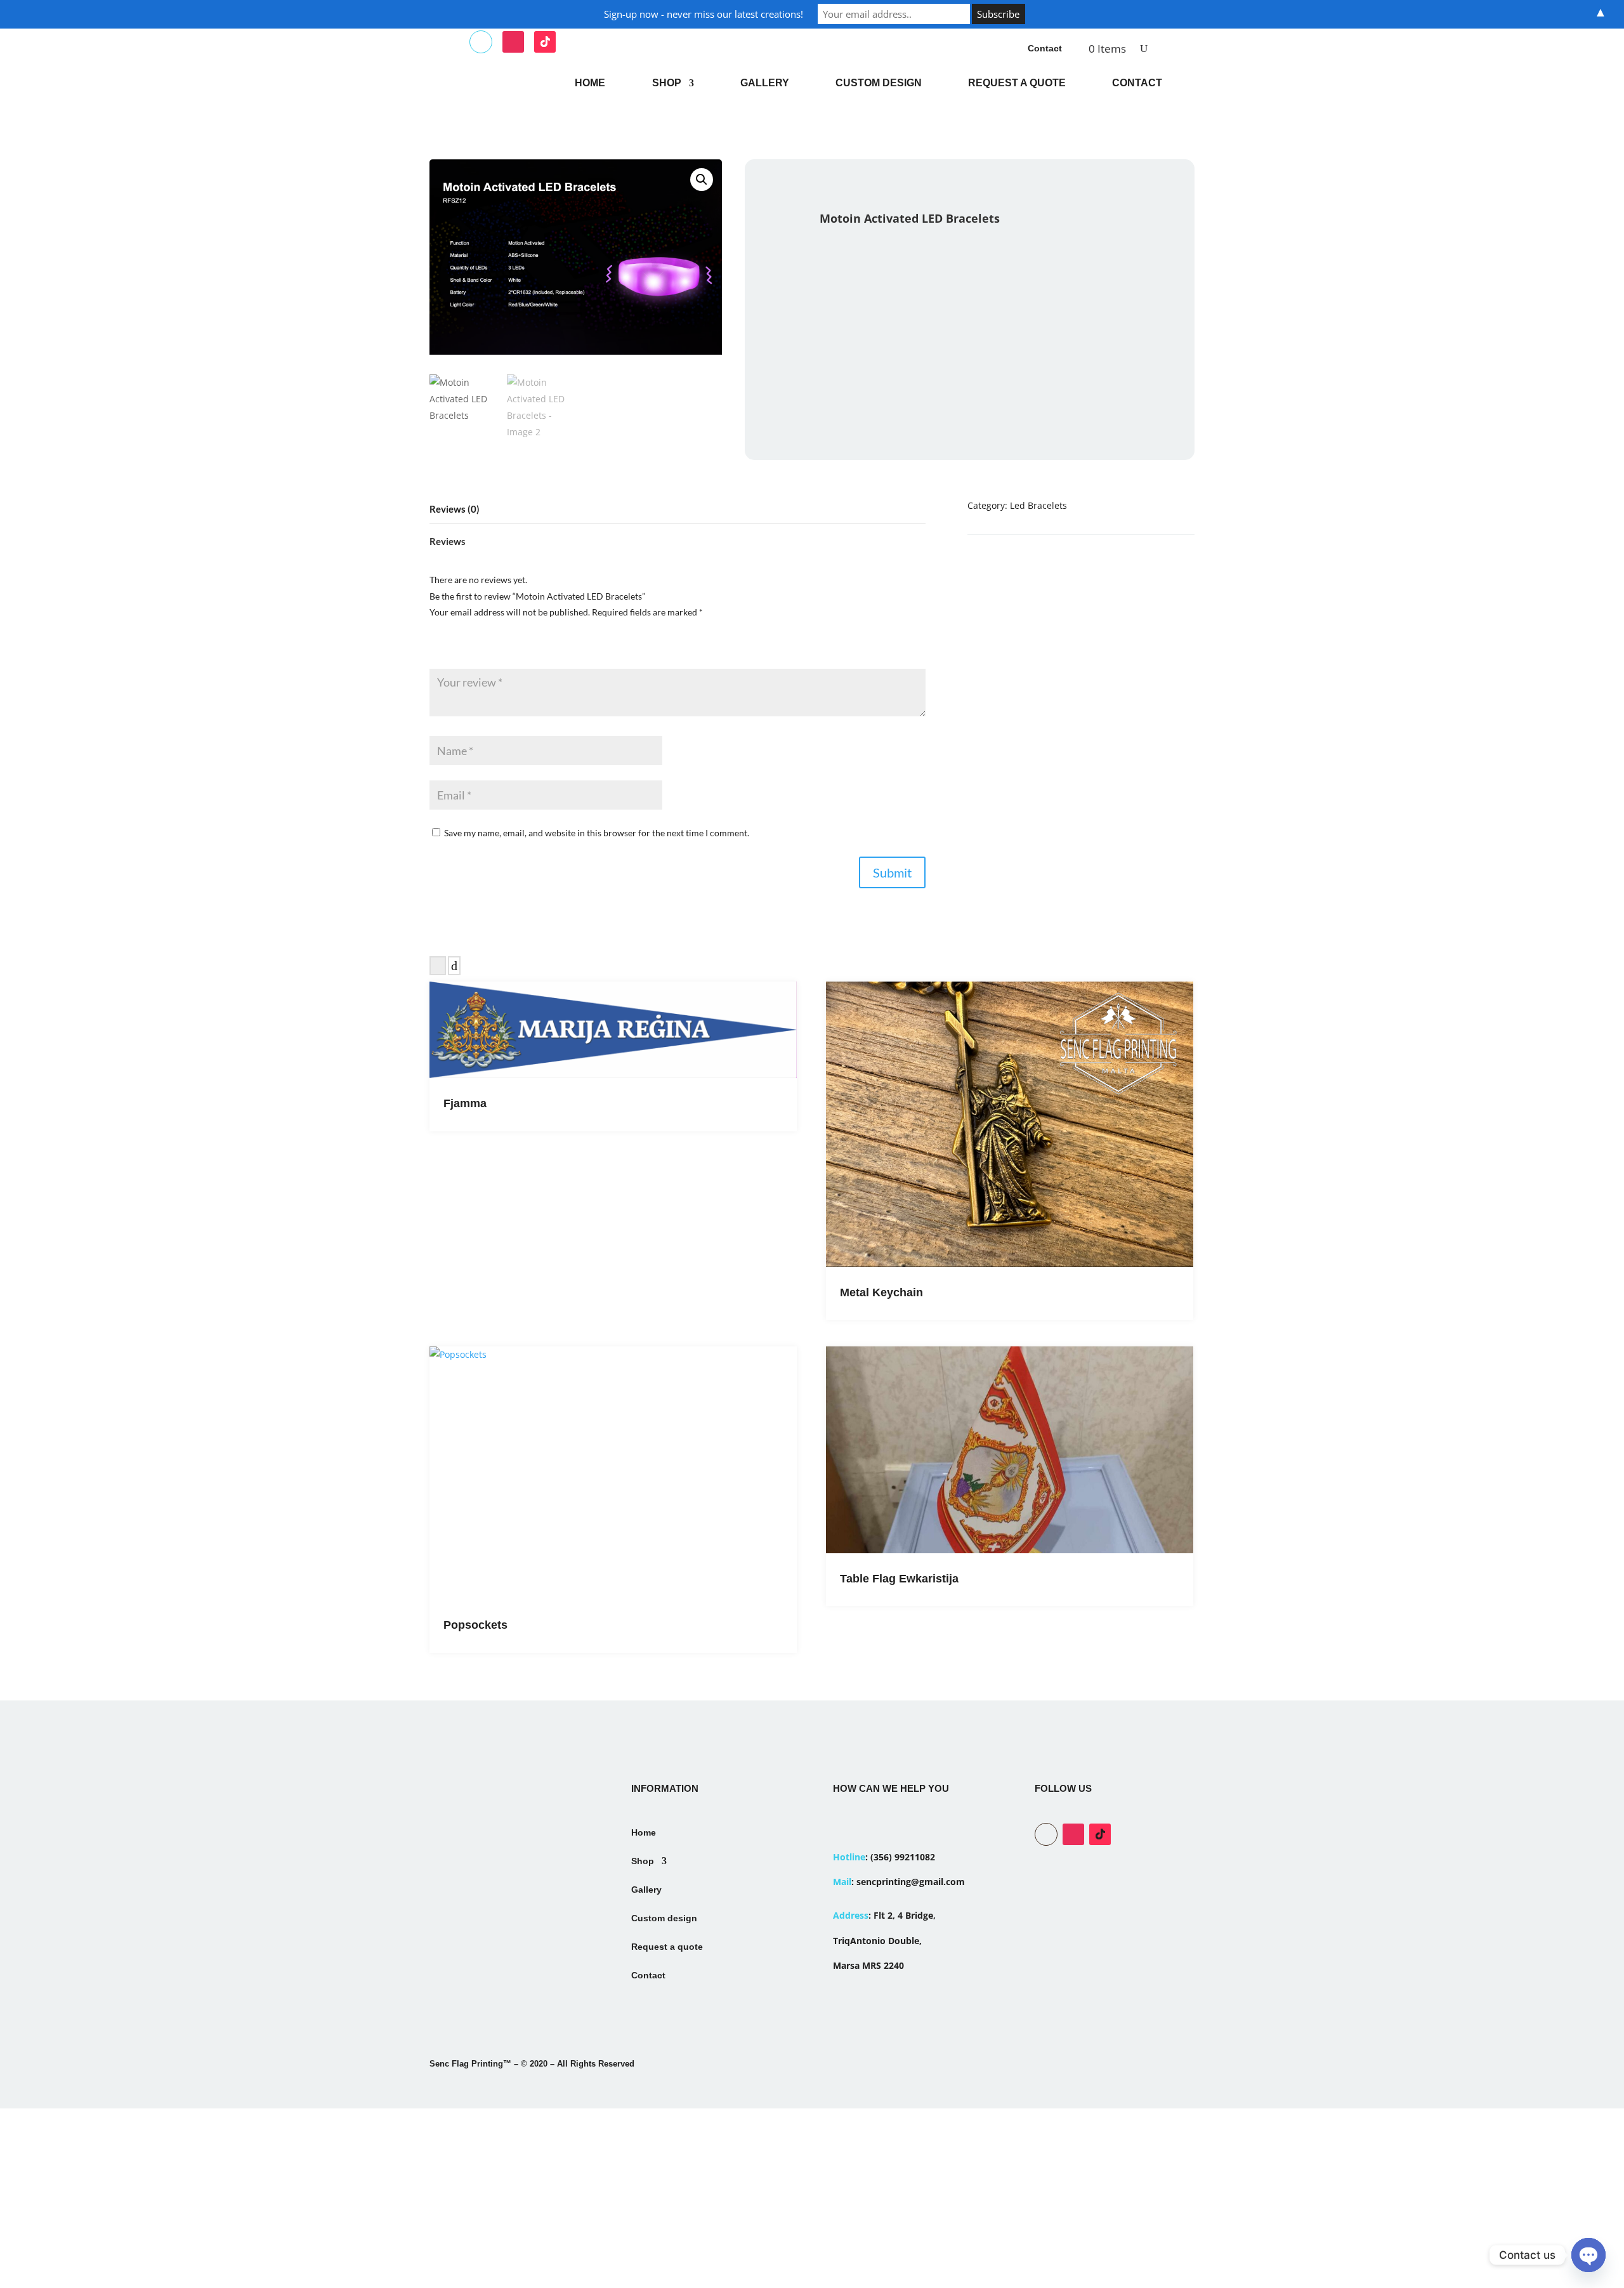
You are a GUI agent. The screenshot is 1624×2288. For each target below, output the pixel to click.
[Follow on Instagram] (513, 42)
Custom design (879, 83)
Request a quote (1017, 83)
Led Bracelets (1038, 505)
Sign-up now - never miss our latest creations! (704, 14)
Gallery (765, 83)
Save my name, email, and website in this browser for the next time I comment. (597, 833)
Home (590, 83)
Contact (1045, 48)
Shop (667, 83)
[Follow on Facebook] (481, 42)
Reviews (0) (455, 509)
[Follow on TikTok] (545, 42)
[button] (702, 180)
